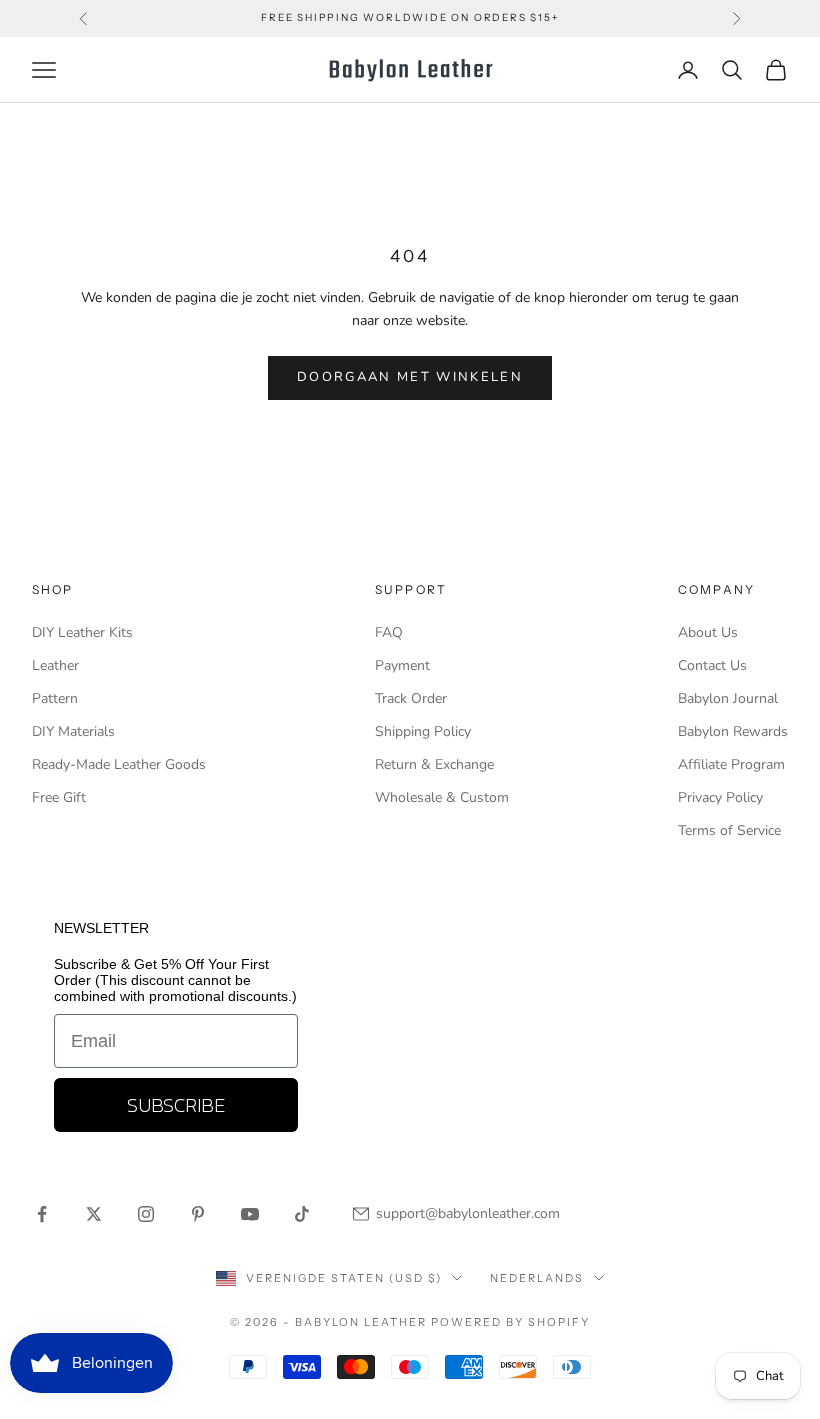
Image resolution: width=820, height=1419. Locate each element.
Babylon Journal (728, 698)
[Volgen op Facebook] (42, 1214)
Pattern (55, 698)
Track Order (411, 698)
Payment (402, 665)
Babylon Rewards (733, 731)
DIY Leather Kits (82, 632)
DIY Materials (73, 731)
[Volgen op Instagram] (146, 1214)
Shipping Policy (423, 731)
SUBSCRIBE (176, 1105)
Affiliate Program (731, 764)
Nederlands (537, 1278)
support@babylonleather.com (468, 1213)
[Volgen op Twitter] (94, 1214)
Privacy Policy (720, 797)
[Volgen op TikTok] (302, 1214)
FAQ (389, 632)
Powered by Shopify (510, 1322)
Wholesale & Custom (442, 797)
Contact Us (712, 665)
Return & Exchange (434, 764)
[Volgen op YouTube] (250, 1214)
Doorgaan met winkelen (410, 377)
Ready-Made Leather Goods (119, 764)
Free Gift (59, 797)
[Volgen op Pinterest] (198, 1214)
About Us (708, 632)
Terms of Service (729, 830)
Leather (55, 665)
